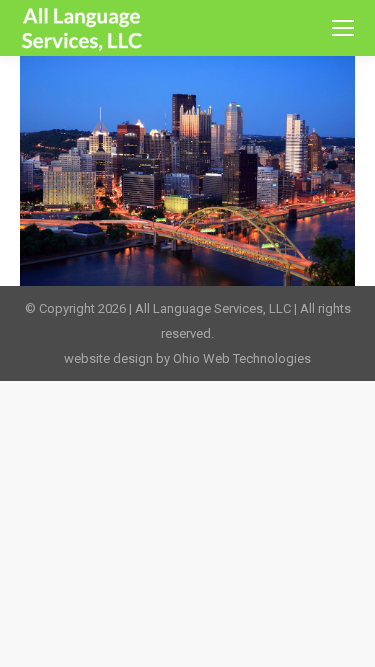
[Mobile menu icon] (343, 28)
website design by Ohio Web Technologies (187, 358)
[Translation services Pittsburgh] (187, 171)
